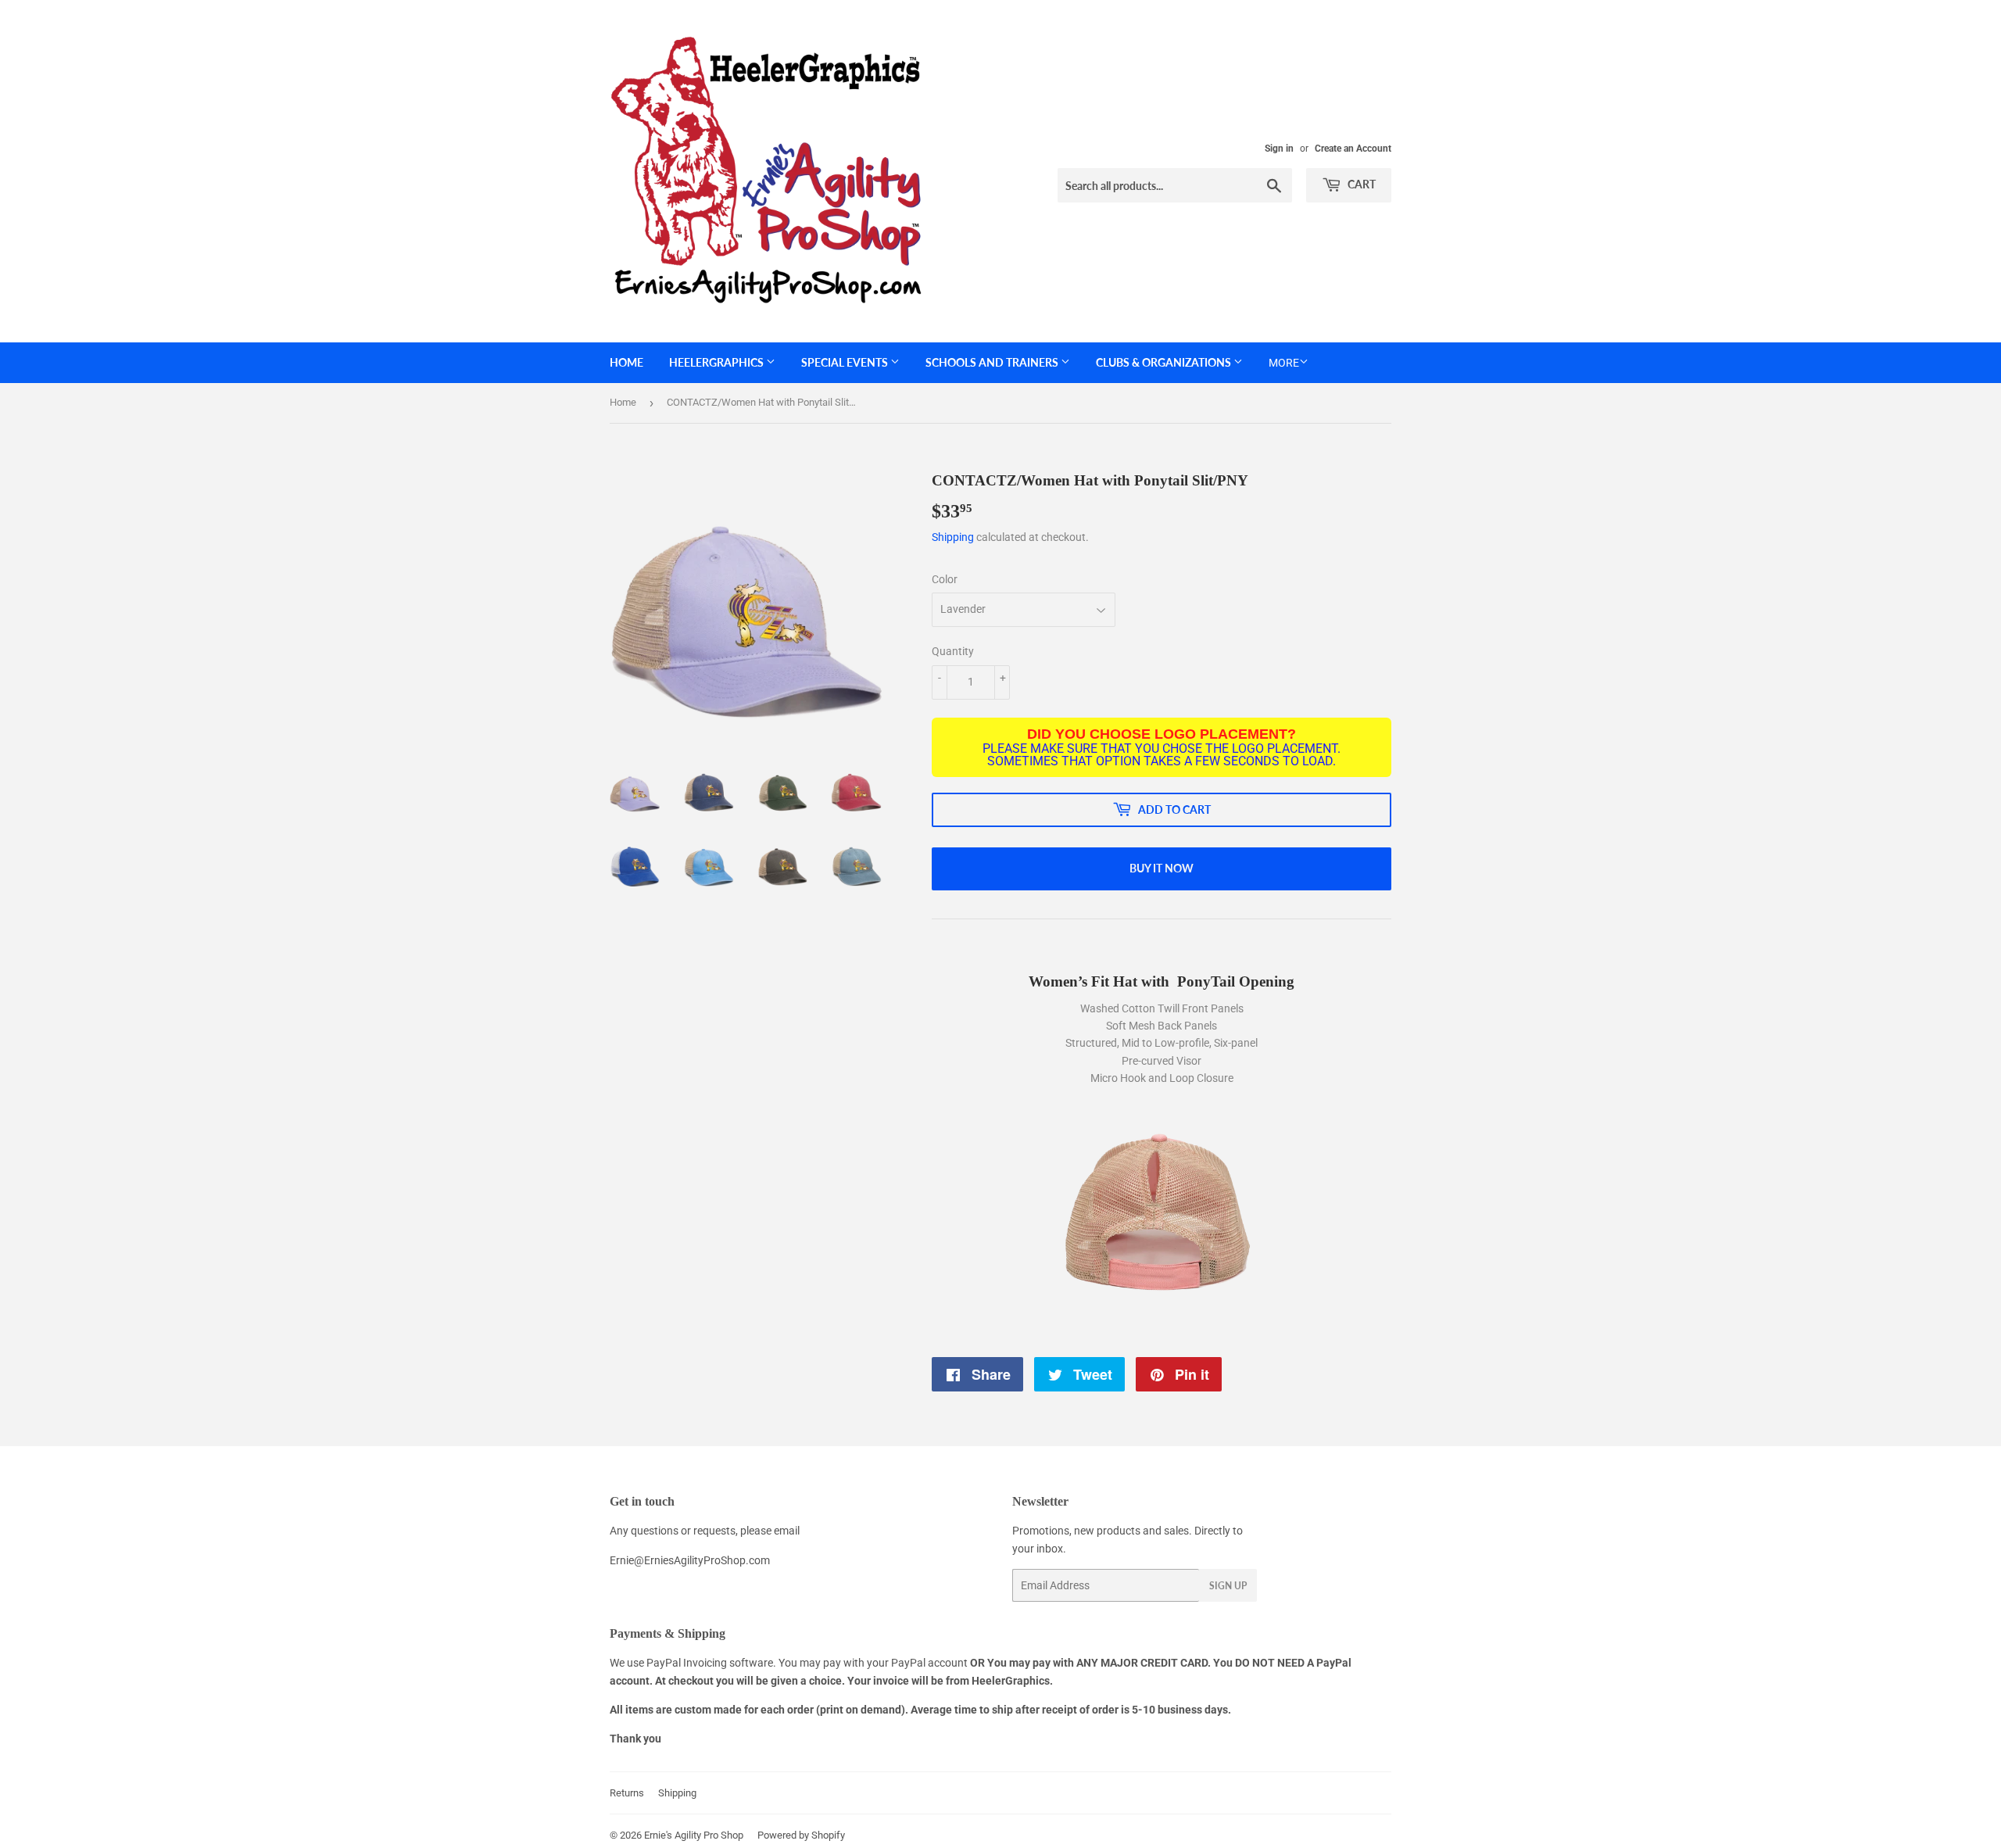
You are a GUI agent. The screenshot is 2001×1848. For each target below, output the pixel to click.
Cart (1360, 184)
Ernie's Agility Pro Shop (694, 1835)
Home (626, 362)
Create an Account (1353, 149)
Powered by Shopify (801, 1835)
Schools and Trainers (993, 362)
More (1284, 363)
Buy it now (1162, 868)
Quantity (953, 651)
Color (945, 579)
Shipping (953, 537)
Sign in (1279, 149)
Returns (627, 1793)
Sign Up (1228, 1586)
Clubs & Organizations (1165, 362)
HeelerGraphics (718, 362)
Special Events (846, 362)
